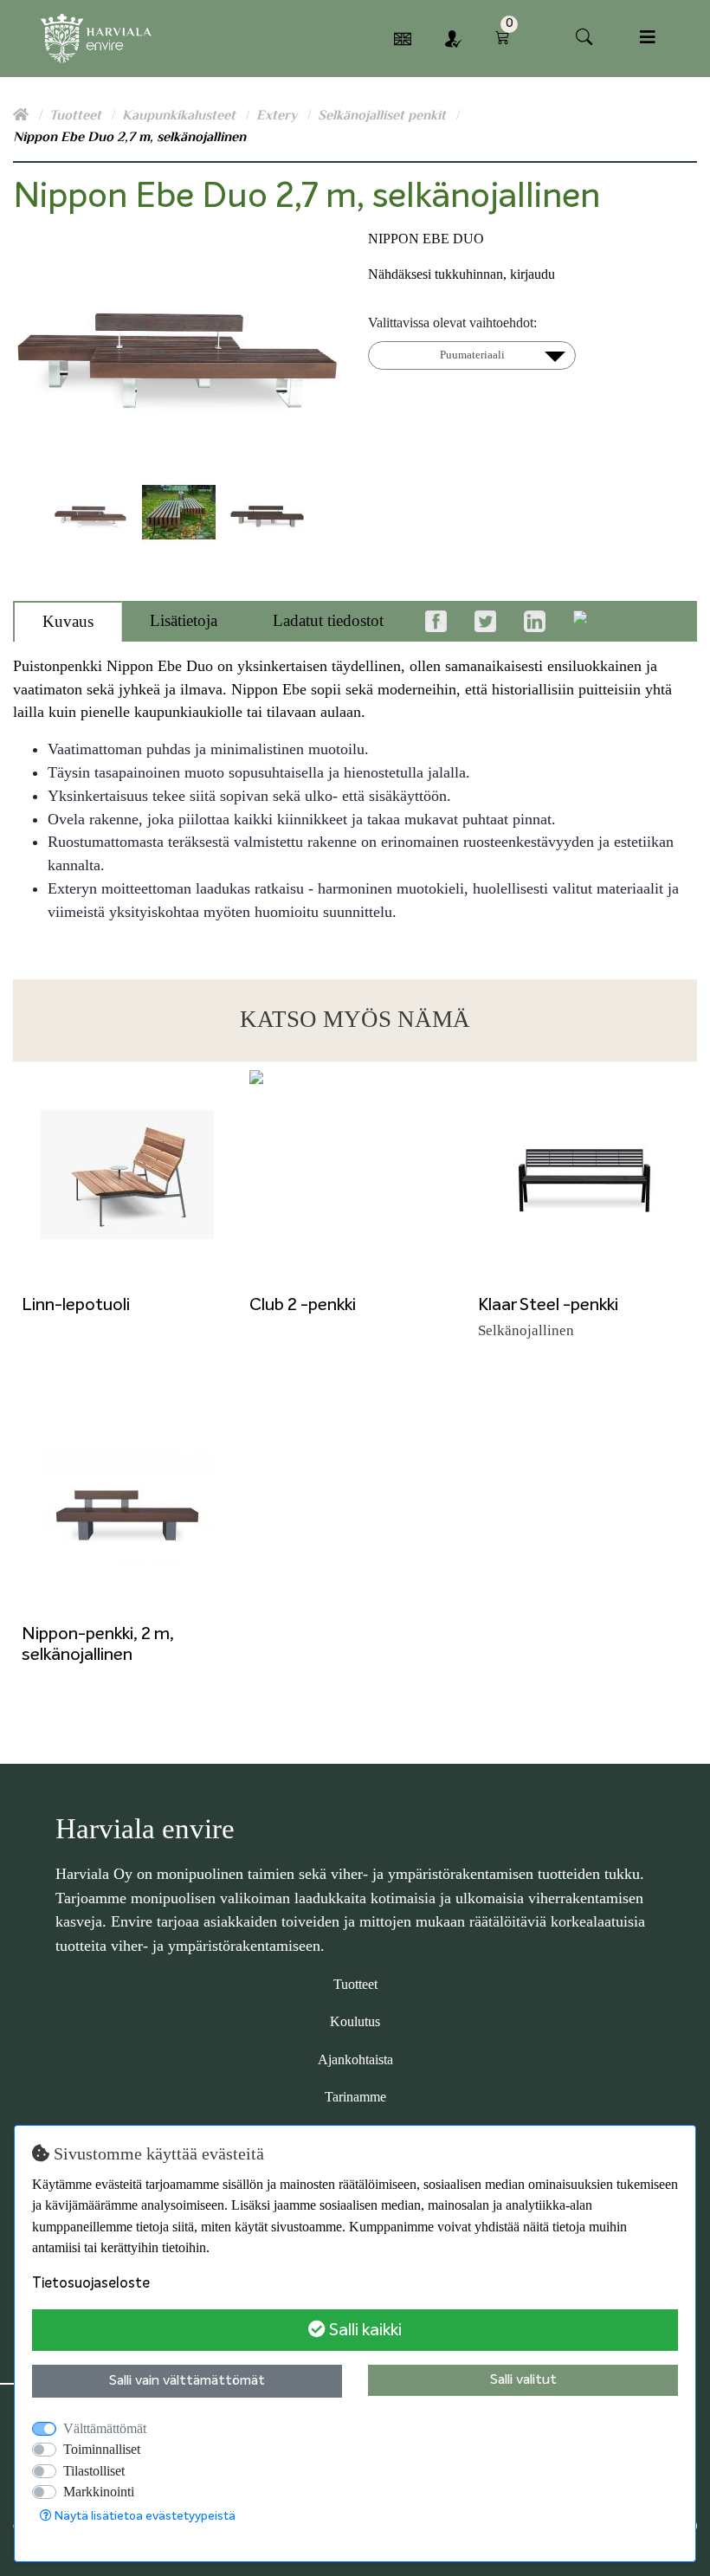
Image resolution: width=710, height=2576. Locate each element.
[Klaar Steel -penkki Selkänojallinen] (583, 1175)
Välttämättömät (105, 2428)
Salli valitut (523, 2380)
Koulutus (355, 2021)
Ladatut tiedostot (328, 620)
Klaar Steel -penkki (548, 1305)
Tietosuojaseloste (91, 2284)
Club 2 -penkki (303, 1305)
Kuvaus (68, 621)
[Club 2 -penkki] (355, 1175)
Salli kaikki (364, 2330)
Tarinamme (355, 2097)
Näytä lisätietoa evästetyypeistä (144, 2516)
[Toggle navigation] (648, 38)
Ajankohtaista (355, 2060)
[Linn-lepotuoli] (127, 1175)
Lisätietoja (184, 620)
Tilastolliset (94, 2471)
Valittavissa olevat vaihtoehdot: (452, 323)
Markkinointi (99, 2492)
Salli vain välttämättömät (187, 2381)
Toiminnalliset (102, 2449)
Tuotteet (77, 115)
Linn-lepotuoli (76, 1305)
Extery (278, 115)
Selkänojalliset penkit (384, 115)
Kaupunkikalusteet (181, 115)
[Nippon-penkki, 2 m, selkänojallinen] (127, 1504)
